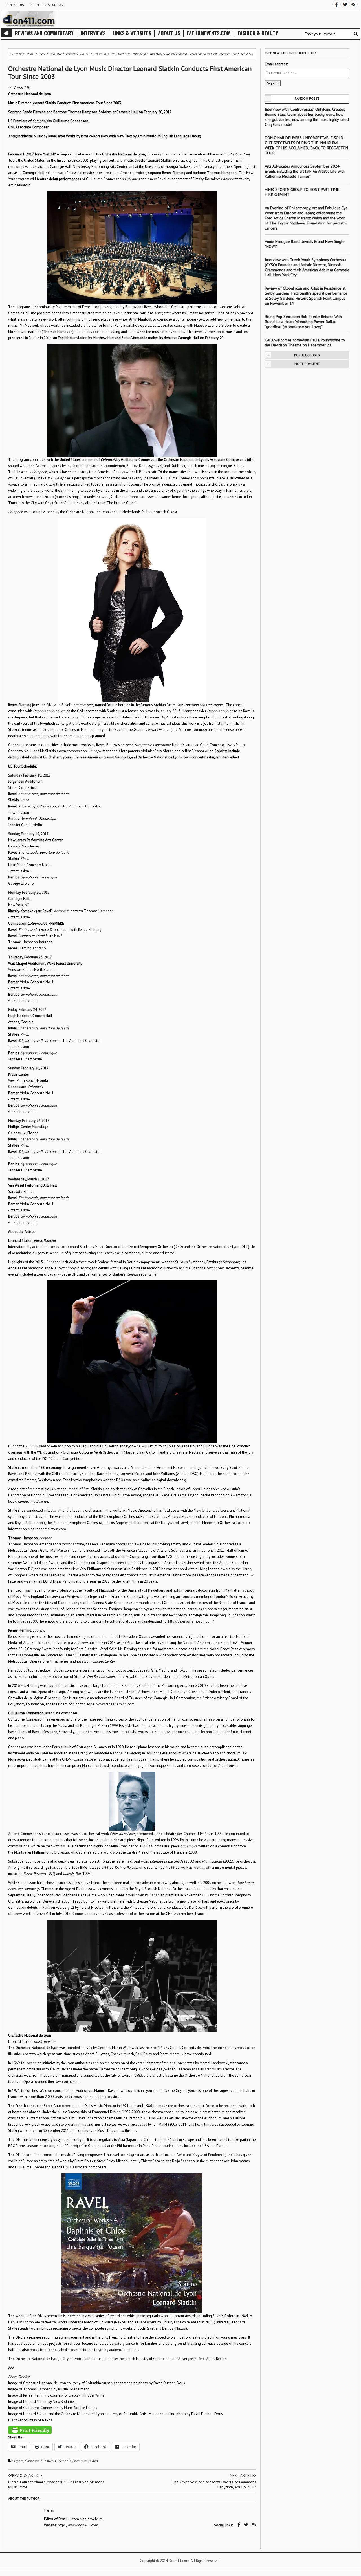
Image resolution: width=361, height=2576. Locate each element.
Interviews (93, 33)
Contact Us (15, 5)
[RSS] (353, 4)
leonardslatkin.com (50, 1529)
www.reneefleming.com (115, 1704)
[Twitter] (345, 4)
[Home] (6, 33)
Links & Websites (132, 33)
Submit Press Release (48, 5)
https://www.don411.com (78, 2525)
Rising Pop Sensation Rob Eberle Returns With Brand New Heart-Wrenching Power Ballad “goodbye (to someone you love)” (303, 322)
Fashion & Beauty (258, 33)
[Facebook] (336, 4)
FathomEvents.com (209, 33)
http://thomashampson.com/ (191, 1621)
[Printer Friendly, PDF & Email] (30, 2430)
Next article (242, 2475)
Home (30, 54)
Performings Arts (85, 2461)
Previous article (26, 2475)
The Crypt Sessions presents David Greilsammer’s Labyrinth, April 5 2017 (214, 2484)
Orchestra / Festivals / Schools (48, 2461)
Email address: (276, 64)
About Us (169, 33)
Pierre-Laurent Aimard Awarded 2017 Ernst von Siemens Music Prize (56, 2484)
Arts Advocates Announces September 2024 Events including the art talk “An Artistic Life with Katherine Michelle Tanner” (305, 171)
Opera (18, 2461)
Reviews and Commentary (44, 33)
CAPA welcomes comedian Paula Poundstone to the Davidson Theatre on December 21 (305, 342)
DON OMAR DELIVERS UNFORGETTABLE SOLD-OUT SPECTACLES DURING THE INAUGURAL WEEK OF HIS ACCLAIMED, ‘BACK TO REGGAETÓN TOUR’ (306, 145)
